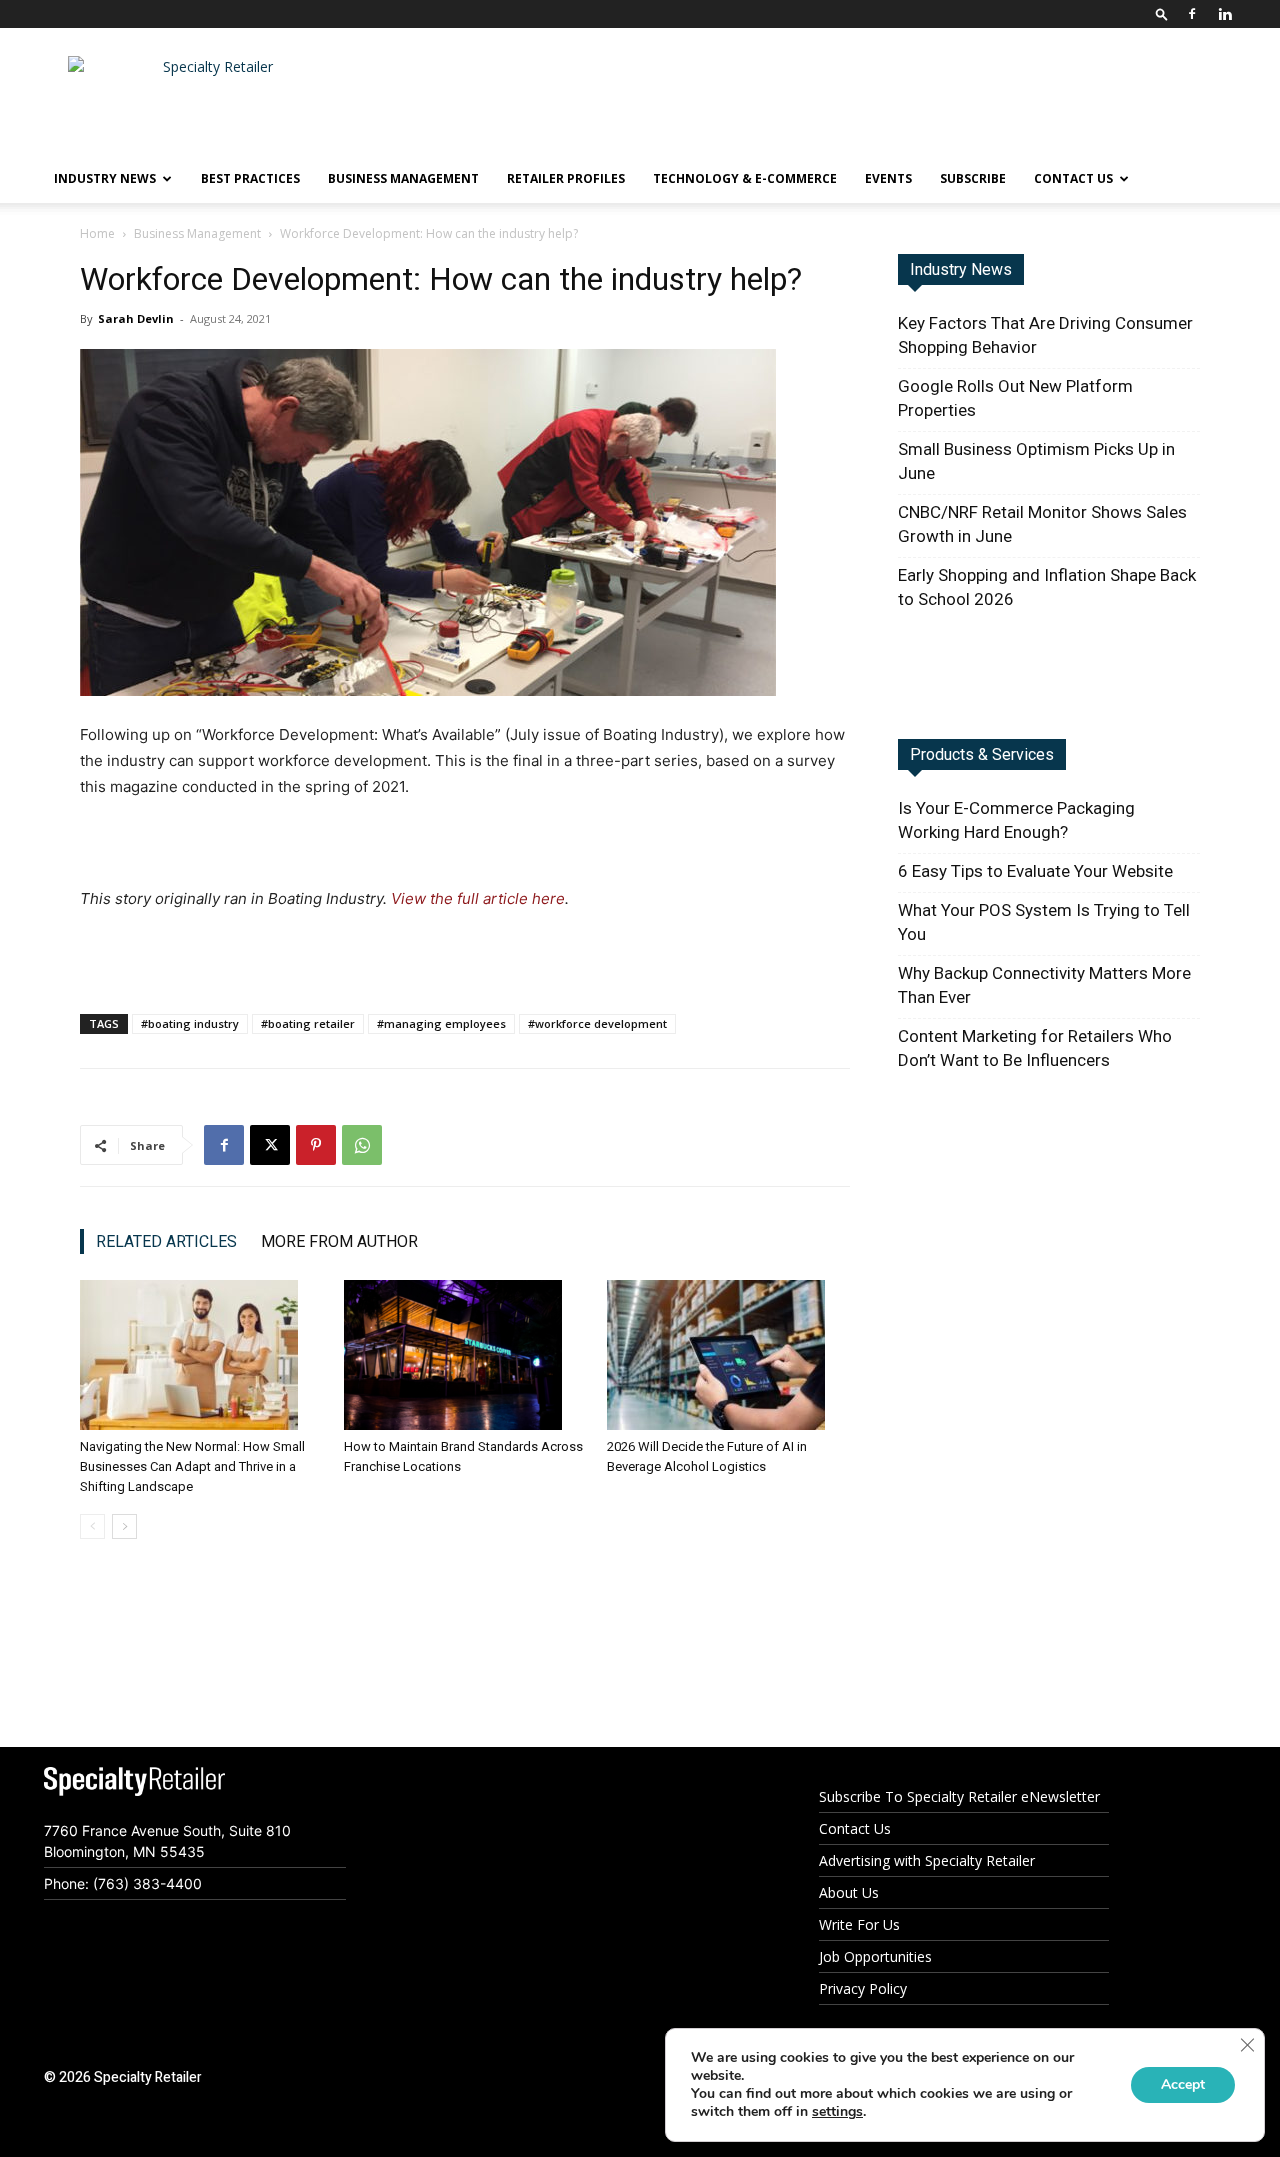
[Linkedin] (1225, 14)
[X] (270, 1145)
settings (837, 2112)
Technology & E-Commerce (745, 178)
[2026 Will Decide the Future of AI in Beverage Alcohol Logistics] (728, 1355)
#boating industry (190, 1023)
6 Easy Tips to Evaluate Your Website (1035, 871)
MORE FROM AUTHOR (339, 1241)
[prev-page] (92, 1526)
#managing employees (441, 1023)
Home (97, 233)
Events (888, 178)
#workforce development (597, 1023)
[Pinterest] (316, 1145)
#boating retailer (308, 1023)
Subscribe (973, 178)
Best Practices (250, 178)
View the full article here (478, 898)
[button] (1162, 13)
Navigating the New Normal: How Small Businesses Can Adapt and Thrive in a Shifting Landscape (192, 1466)
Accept (1183, 2084)
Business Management (403, 178)
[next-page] (124, 1526)
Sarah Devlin (137, 318)
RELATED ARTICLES (166, 1241)
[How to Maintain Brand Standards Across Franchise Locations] (465, 1355)
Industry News (961, 269)
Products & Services (982, 754)
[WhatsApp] (362, 1145)
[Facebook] (1192, 14)
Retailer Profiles (566, 178)
